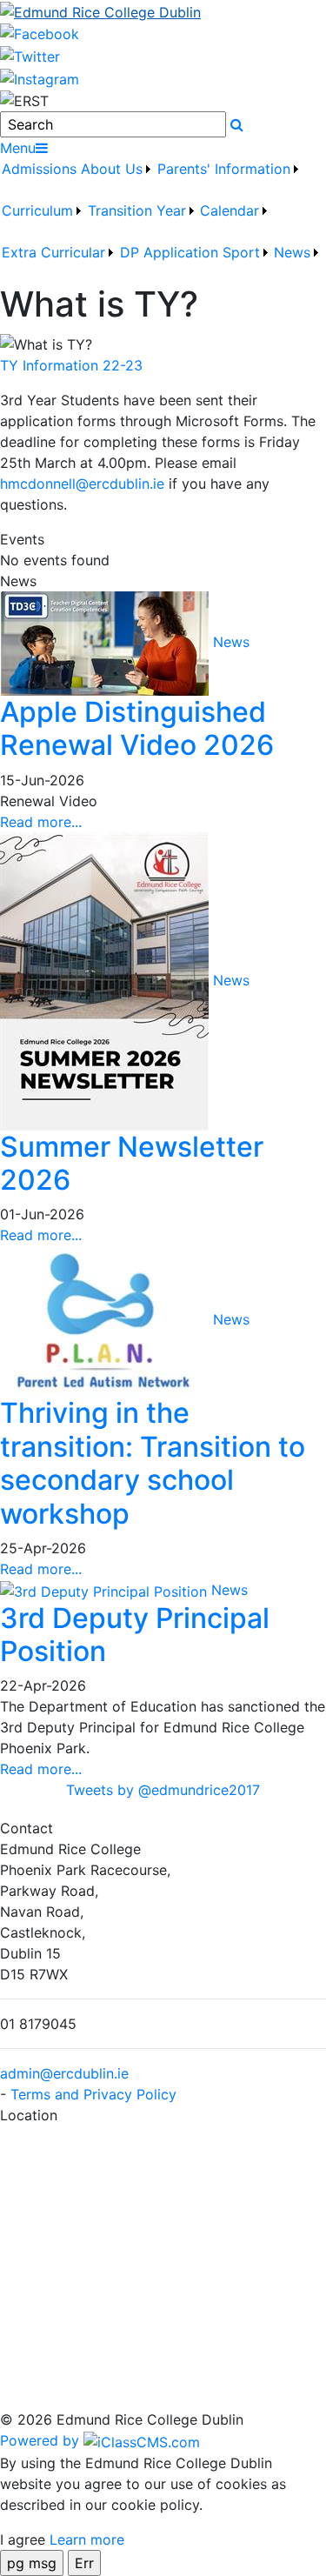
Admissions (39, 169)
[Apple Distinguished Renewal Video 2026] (106, 642)
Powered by (42, 2440)
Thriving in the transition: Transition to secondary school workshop (153, 1463)
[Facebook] (40, 33)
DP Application (169, 252)
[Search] (237, 124)
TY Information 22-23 (71, 365)
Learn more (87, 2539)
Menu (18, 148)
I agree (23, 2539)
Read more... (41, 822)
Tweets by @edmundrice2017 (163, 1790)
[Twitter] (30, 55)
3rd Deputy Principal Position (135, 1635)
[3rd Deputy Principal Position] (106, 1590)
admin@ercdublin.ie (64, 2073)
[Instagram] (40, 77)
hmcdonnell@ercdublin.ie (82, 484)
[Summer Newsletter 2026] (106, 979)
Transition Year (137, 210)
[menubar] (163, 221)
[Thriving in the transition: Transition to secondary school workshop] (106, 1320)
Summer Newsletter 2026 (132, 1163)
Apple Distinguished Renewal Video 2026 (137, 728)
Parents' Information (224, 169)
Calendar (230, 210)
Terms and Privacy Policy (93, 2094)
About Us (112, 169)
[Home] (163, 11)
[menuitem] (40, 179)
